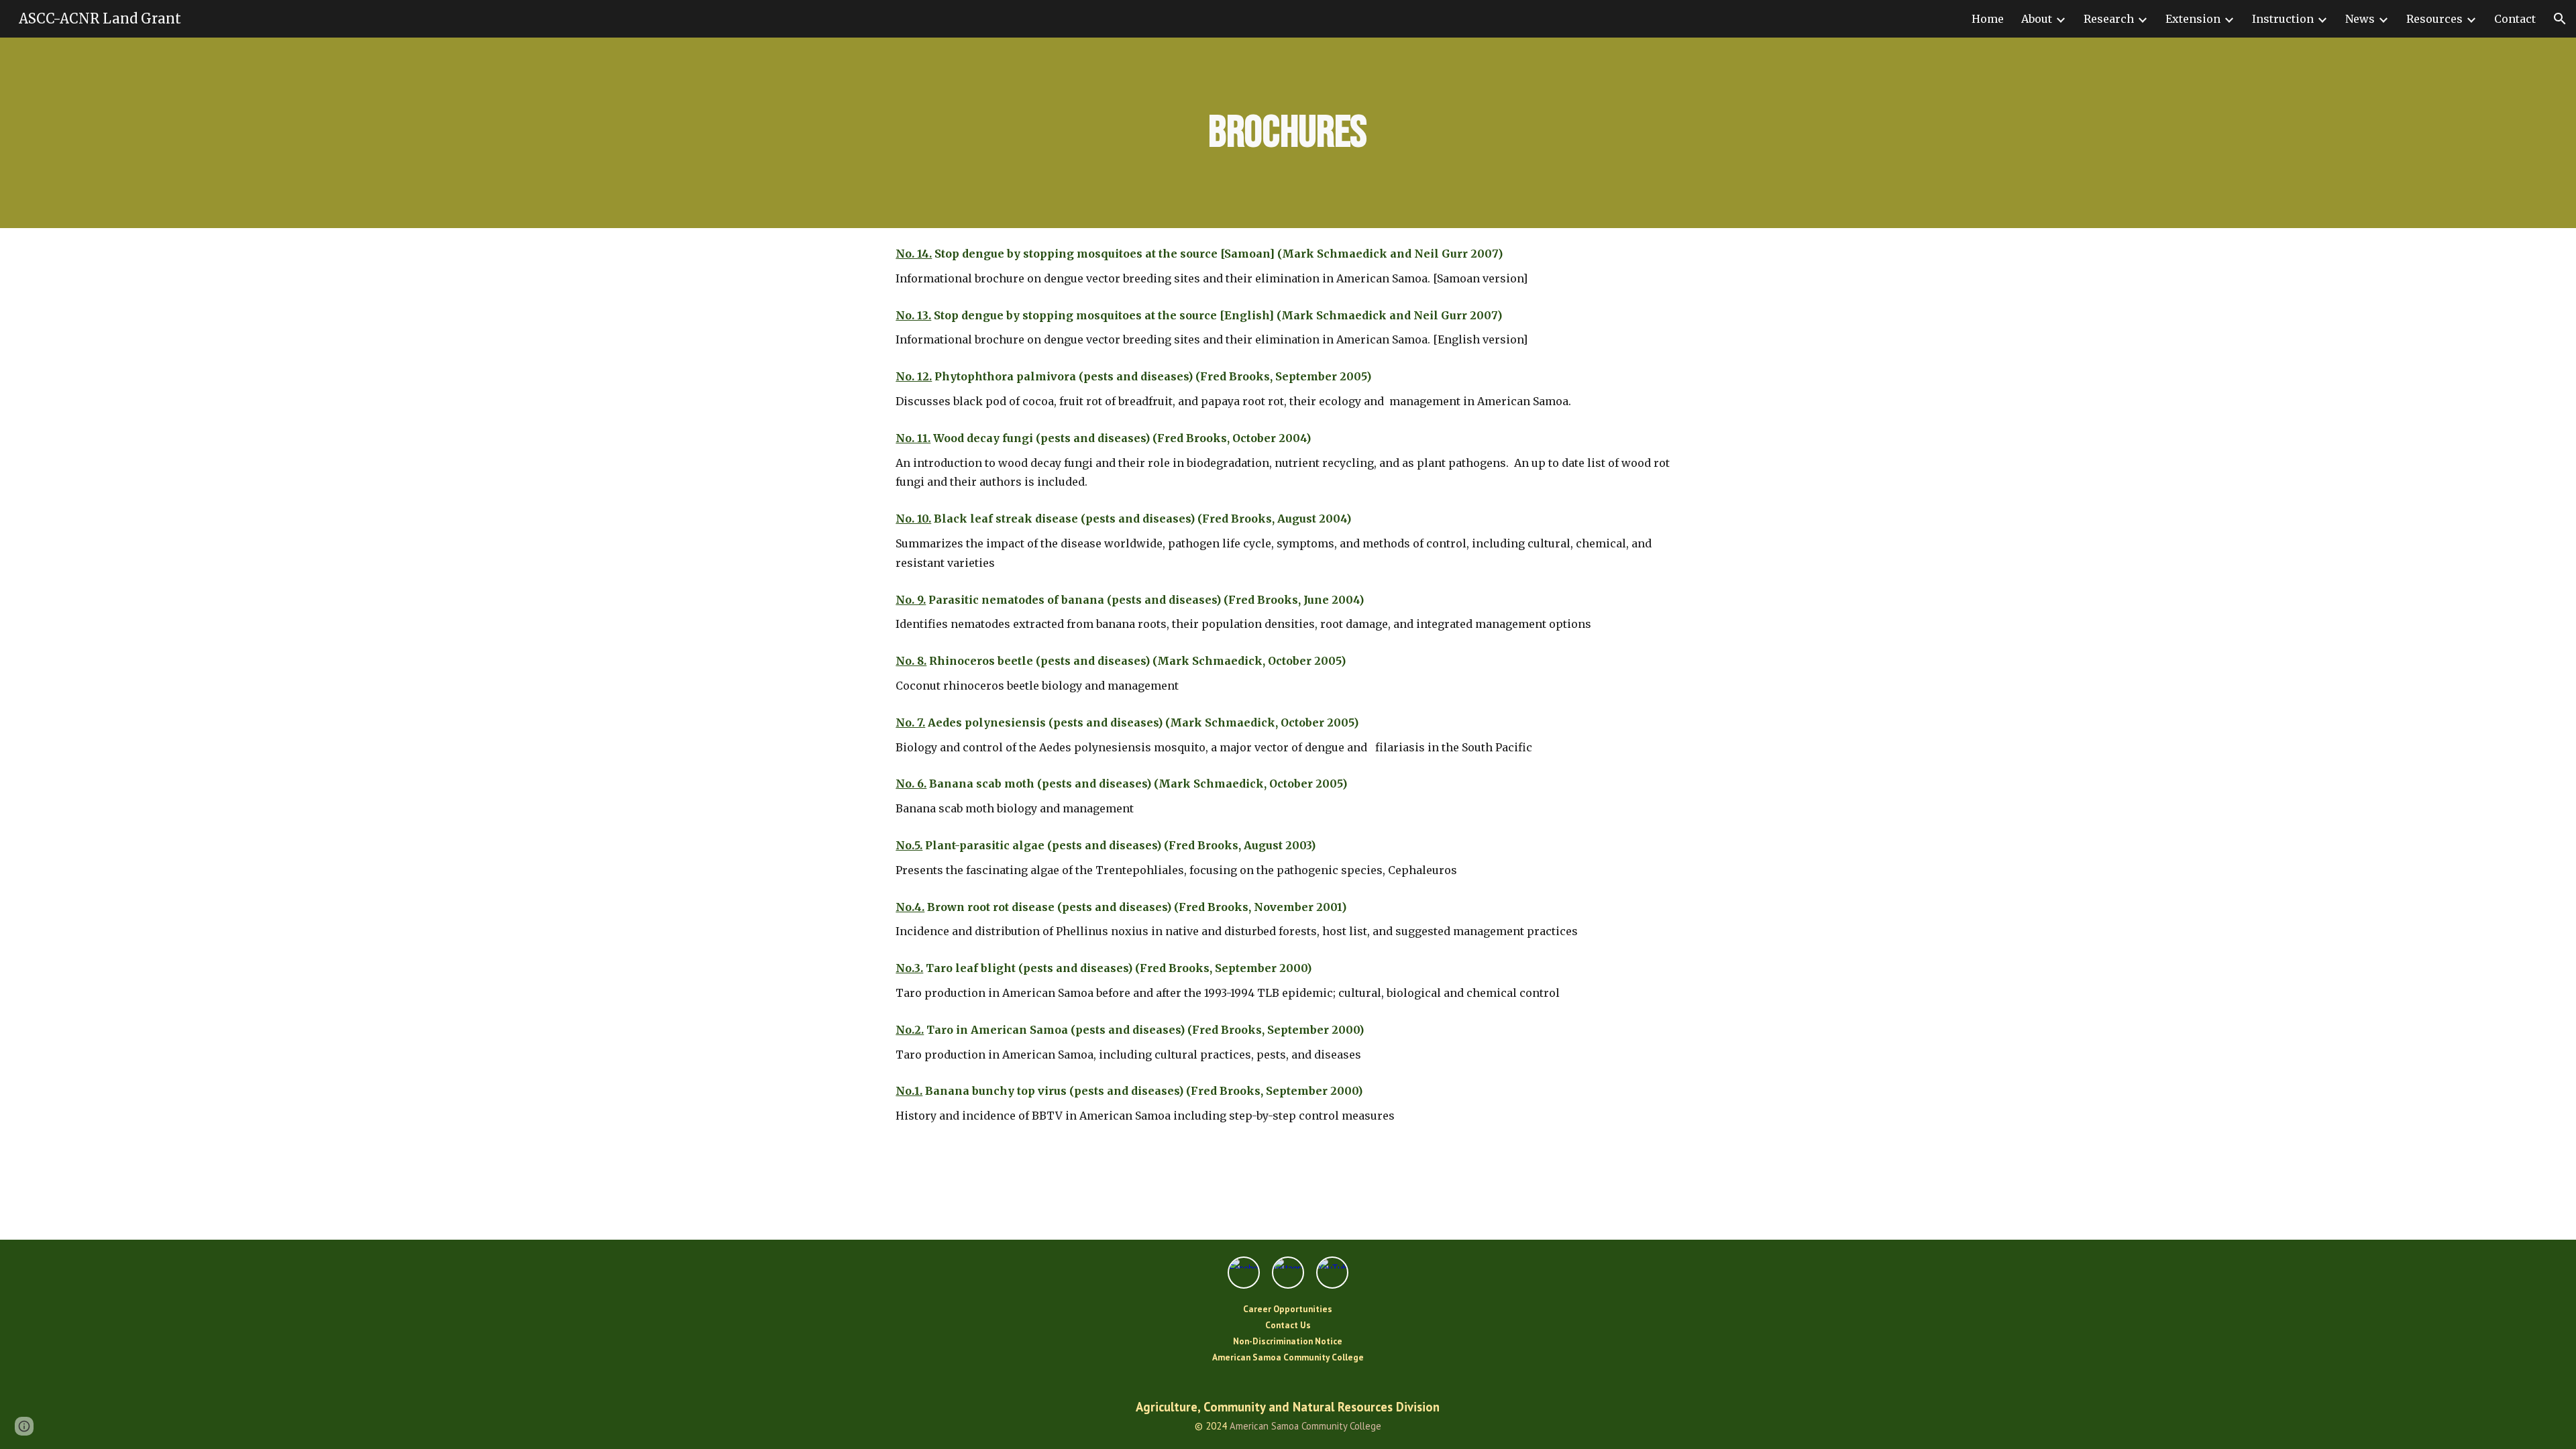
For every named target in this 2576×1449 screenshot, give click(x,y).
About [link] (2037, 19)
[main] (1288, 133)
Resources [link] (2434, 19)
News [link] (2360, 19)
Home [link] (1988, 19)
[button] (2560, 19)
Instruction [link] (2283, 19)
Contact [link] (2515, 19)
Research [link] (2109, 19)
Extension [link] (2193, 19)
